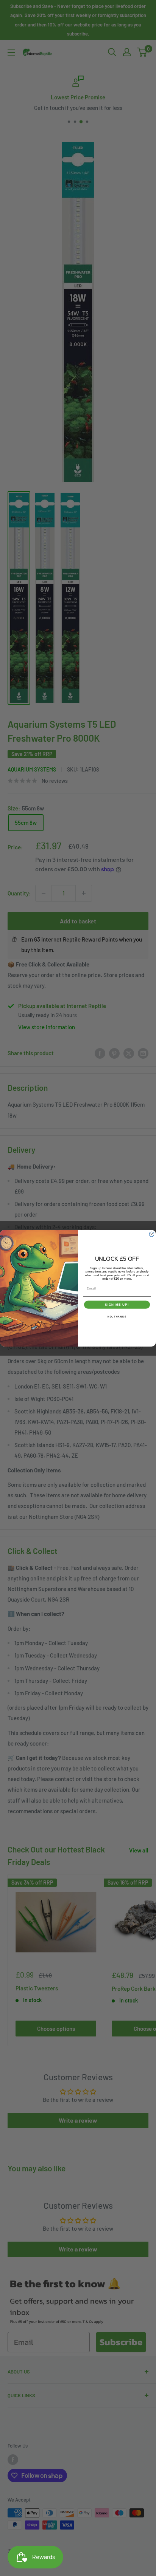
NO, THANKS (117, 1317)
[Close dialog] (152, 1234)
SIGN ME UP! (117, 1304)
